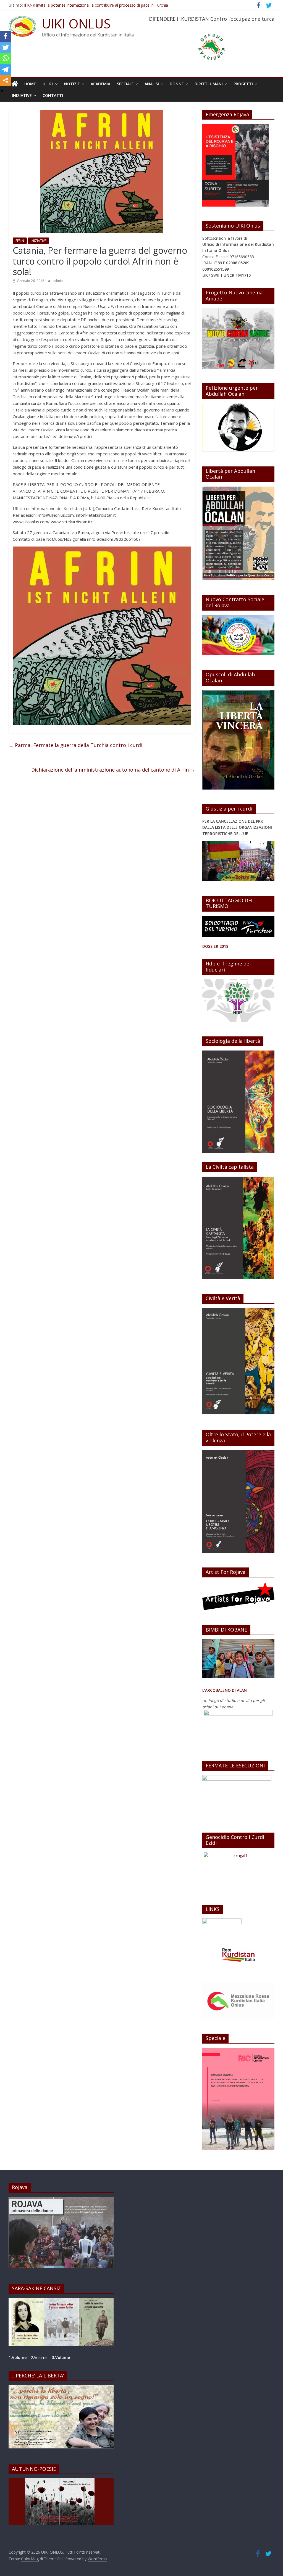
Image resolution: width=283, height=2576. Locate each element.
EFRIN (20, 241)
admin (58, 281)
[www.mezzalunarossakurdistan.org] (222, 1921)
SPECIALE (125, 84)
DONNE (177, 84)
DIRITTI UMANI (209, 84)
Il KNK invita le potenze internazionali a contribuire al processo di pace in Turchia (96, 5)
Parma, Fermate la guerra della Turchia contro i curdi (75, 745)
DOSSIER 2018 (215, 946)
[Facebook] (6, 36)
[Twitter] (6, 47)
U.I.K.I (48, 84)
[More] (6, 80)
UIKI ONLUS (76, 23)
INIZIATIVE (22, 95)
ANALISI (152, 84)
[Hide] (2, 91)
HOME (30, 84)
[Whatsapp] (6, 58)
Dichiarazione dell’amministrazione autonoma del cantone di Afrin (113, 770)
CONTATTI (53, 95)
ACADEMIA (100, 84)
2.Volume (40, 2357)
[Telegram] (6, 69)
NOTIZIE (72, 84)
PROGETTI (243, 84)
